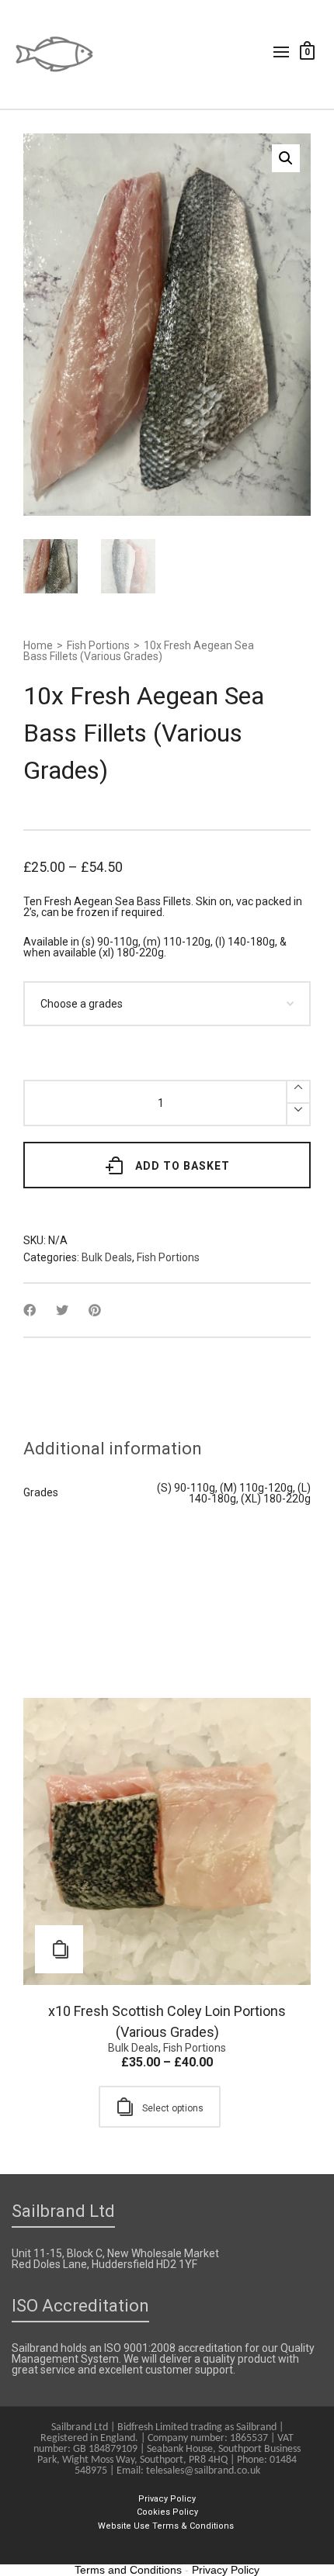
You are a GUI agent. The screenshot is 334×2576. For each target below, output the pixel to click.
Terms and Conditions (128, 2570)
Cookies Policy (167, 2512)
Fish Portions (98, 645)
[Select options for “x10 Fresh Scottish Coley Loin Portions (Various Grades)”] (59, 1949)
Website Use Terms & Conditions (167, 2526)
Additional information (113, 1449)
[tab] (113, 1449)
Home (38, 645)
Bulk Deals (107, 1257)
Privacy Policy (167, 2499)
